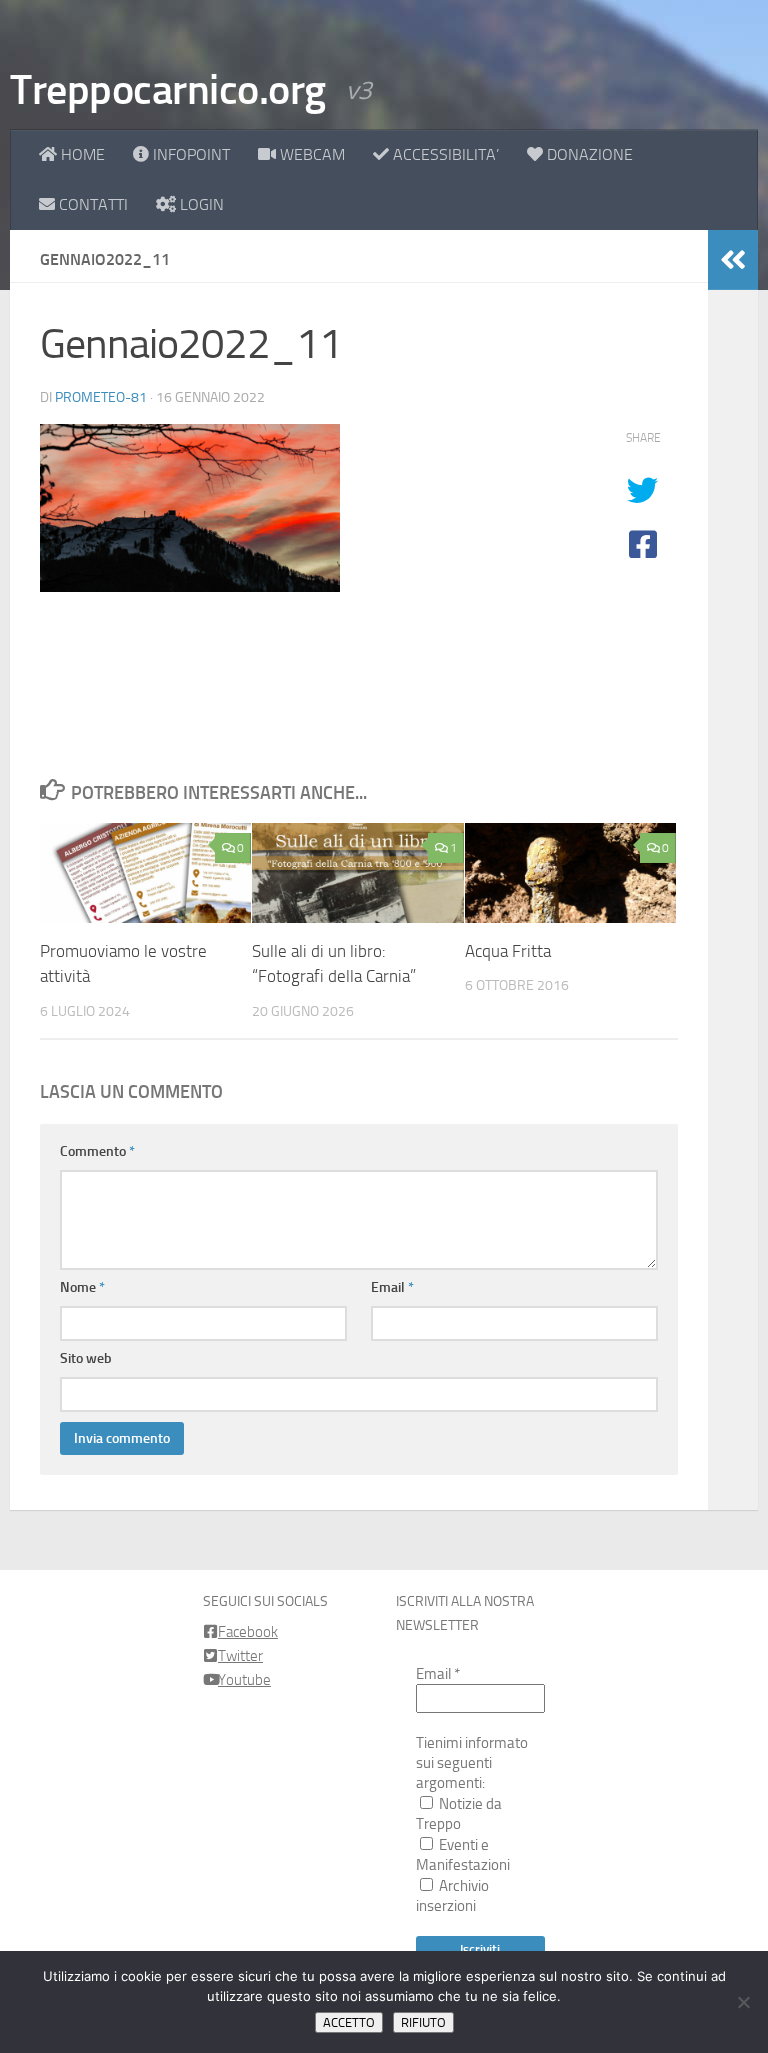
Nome (82, 1287)
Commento (97, 1151)
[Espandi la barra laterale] (733, 260)
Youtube (244, 1680)
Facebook (248, 1632)
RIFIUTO (423, 2022)
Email (392, 1287)
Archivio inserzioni (452, 1896)
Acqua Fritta (508, 951)
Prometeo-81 (101, 397)
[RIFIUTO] (743, 2002)
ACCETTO (349, 2022)
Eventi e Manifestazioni (463, 1855)
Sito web (86, 1358)
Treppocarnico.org (168, 90)
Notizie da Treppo (459, 1814)
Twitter (240, 1656)
